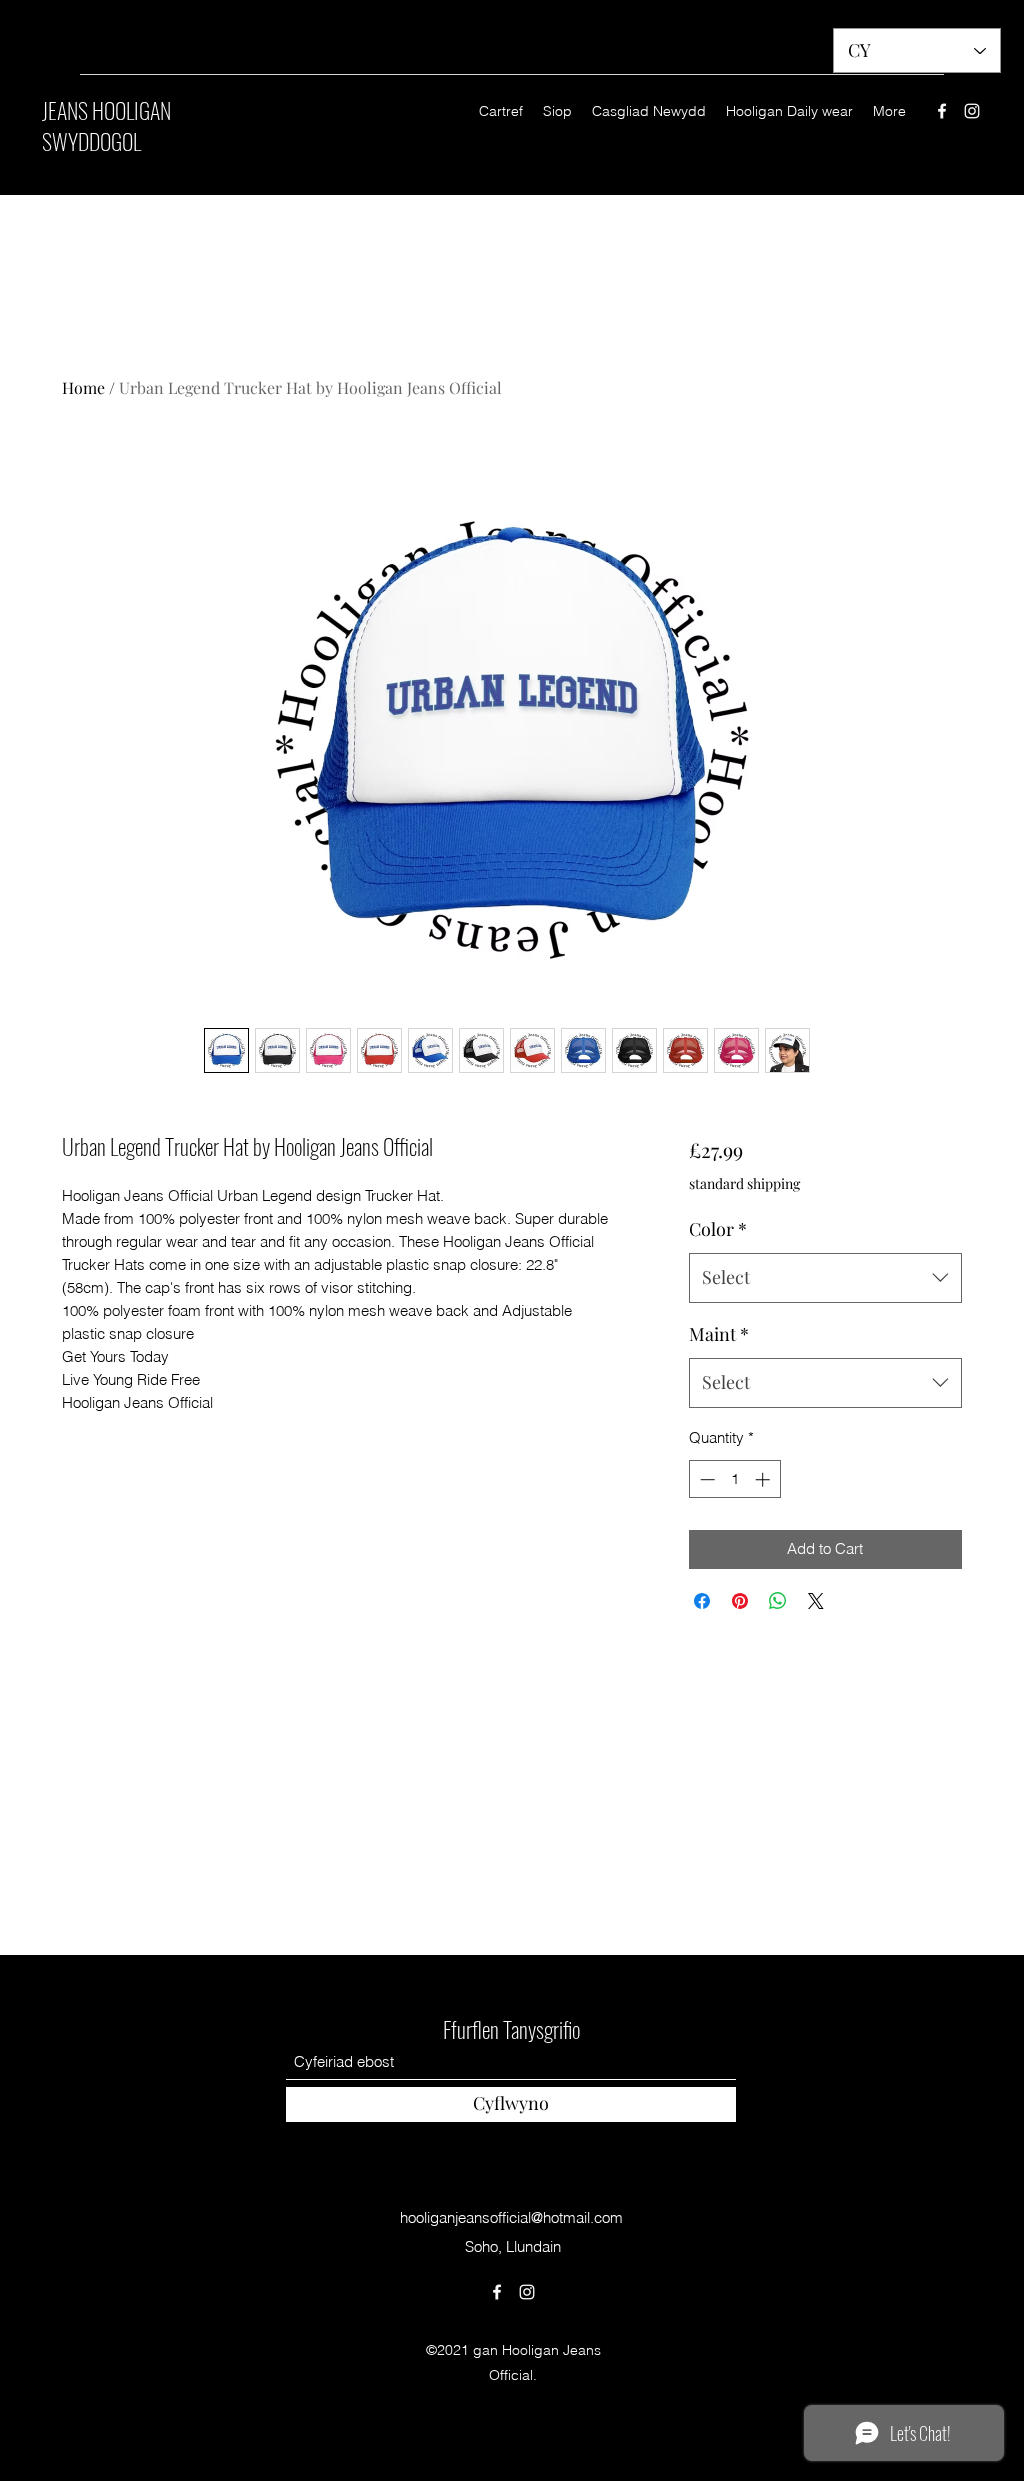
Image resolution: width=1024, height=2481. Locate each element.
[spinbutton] (734, 1479)
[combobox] (825, 1278)
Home (83, 387)
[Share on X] (816, 1601)
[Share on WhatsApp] (778, 1601)
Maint (719, 1334)
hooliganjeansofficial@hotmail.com (511, 2217)
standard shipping (744, 1183)
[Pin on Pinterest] (740, 1601)
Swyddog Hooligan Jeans (512, 1938)
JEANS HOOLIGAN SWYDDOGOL (106, 125)
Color (718, 1229)
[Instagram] (972, 111)
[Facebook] (942, 111)
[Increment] (764, 1479)
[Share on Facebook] (702, 1601)
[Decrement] (705, 1479)
